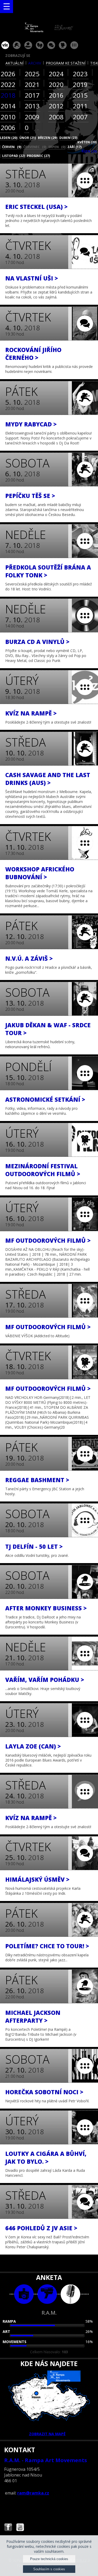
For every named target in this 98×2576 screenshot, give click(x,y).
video (47, 2294)
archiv (35, 63)
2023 (80, 74)
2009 (32, 117)
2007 (80, 117)
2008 (56, 117)
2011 (80, 106)
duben (68, 138)
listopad (13, 156)
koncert (17, 45)
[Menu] (7, 7)
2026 (8, 74)
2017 (32, 95)
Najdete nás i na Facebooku (8, 2528)
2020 (56, 84)
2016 (56, 95)
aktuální (15, 63)
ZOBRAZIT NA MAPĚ (47, 2434)
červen (12, 147)
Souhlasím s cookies (49, 2569)
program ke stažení (66, 63)
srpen (57, 147)
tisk (94, 63)
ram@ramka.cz (33, 2493)
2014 (8, 106)
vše (5, 45)
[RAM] (49, 31)
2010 (8, 117)
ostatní (74, 45)
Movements (15, 2342)
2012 (56, 106)
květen (87, 142)
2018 (8, 95)
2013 (32, 106)
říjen (89, 151)
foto (24, 2294)
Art (6, 2331)
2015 (80, 95)
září (74, 147)
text (70, 2294)
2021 (32, 84)
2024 (56, 74)
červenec (35, 147)
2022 (8, 84)
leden (9, 138)
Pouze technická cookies (49, 2559)
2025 (32, 74)
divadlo (40, 45)
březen (48, 138)
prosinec (38, 156)
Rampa (9, 2321)
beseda (51, 45)
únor (28, 138)
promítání (63, 45)
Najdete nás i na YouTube (20, 2528)
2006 (8, 128)
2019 (80, 84)
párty (28, 45)
